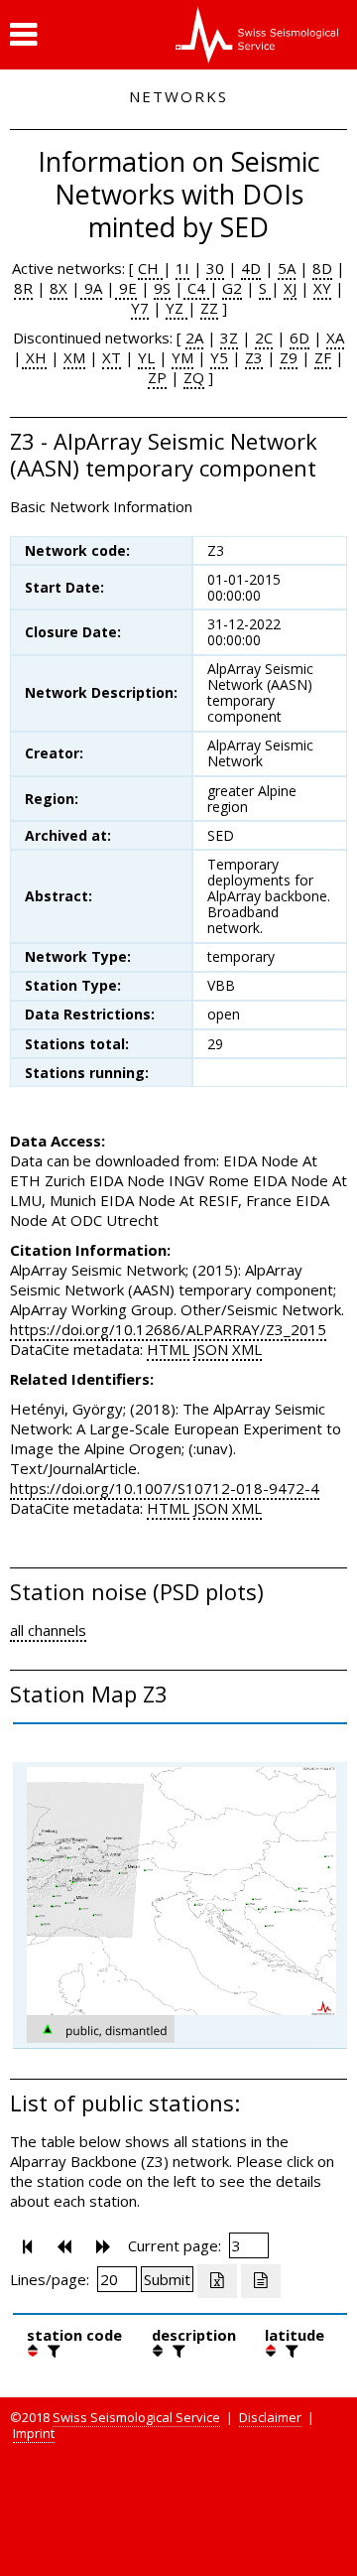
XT (112, 357)
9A (91, 288)
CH (150, 268)
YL (146, 357)
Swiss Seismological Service (136, 2417)
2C (264, 338)
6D (299, 338)
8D (322, 268)
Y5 (219, 357)
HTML (168, 1349)
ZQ (194, 377)
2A (194, 338)
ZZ (209, 308)
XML (247, 1349)
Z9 (289, 357)
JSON (211, 1349)
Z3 (254, 357)
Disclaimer (270, 2417)
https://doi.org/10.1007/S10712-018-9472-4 (165, 1488)
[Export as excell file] (217, 2281)
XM (74, 357)
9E (126, 288)
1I (182, 268)
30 (215, 268)
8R (23, 288)
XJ (290, 288)
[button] (23, 35)
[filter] (52, 2351)
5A (287, 268)
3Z (229, 338)
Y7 (140, 308)
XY (322, 288)
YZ (177, 308)
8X (59, 288)
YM (182, 357)
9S (162, 288)
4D (251, 268)
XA (335, 338)
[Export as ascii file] (261, 2281)
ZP (157, 377)
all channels (48, 1630)
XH (34, 357)
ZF (323, 357)
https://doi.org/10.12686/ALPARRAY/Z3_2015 (168, 1329)
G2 (232, 288)
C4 (196, 288)
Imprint (34, 2433)
